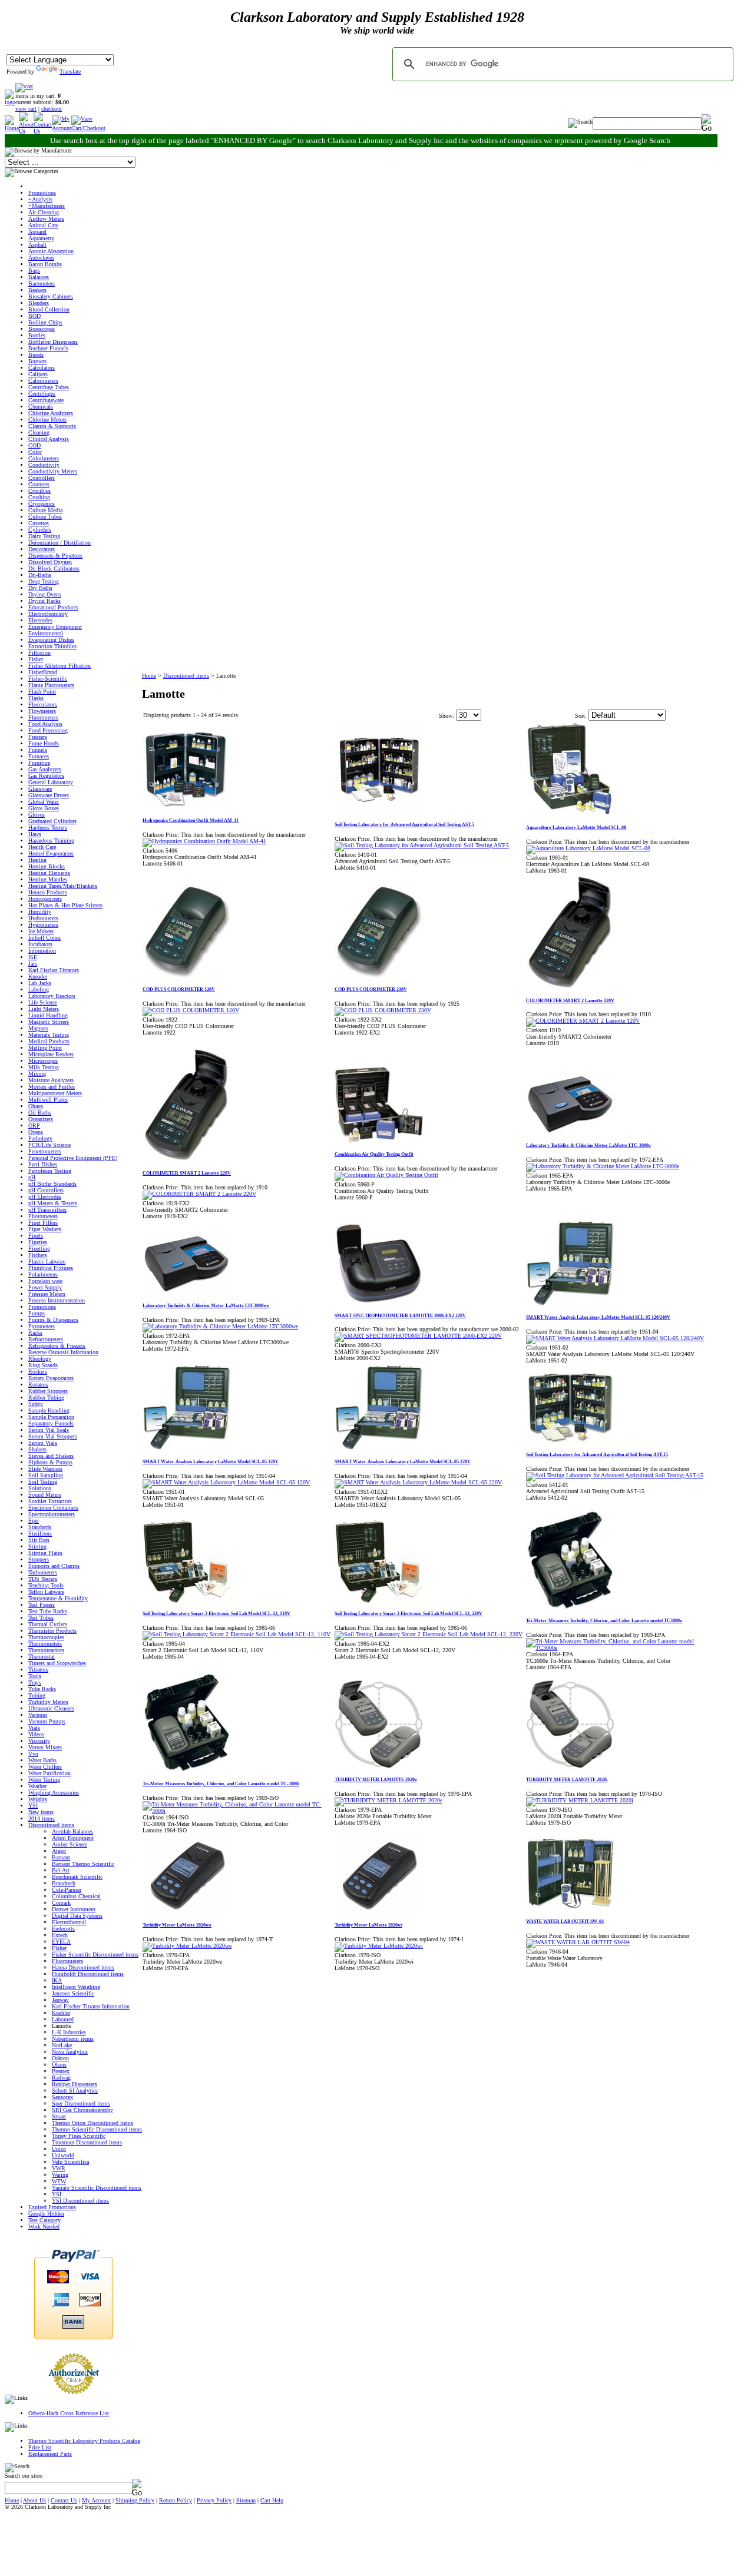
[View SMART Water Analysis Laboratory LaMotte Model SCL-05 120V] (226, 1482)
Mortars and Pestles (52, 1087)
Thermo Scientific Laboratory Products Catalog (84, 2441)
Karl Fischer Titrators (54, 970)
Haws (35, 834)
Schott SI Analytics (75, 2091)
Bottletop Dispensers (53, 342)
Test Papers (42, 1605)
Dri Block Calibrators (54, 568)
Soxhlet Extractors (50, 1501)
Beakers (37, 290)
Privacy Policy (214, 2500)
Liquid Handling (48, 1015)
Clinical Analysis (49, 439)
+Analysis (40, 199)
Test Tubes (41, 1618)
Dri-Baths (40, 575)
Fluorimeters (43, 717)
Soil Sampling (46, 1475)
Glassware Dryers (49, 795)
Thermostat (42, 1657)
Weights (38, 1799)
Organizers (41, 1119)
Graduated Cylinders (52, 821)
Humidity (40, 912)
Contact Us (64, 2500)
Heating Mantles (48, 879)
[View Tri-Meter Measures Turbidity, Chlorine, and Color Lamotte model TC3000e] (621, 1648)
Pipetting (39, 1249)
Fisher (36, 659)
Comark (61, 1903)
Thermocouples (46, 1637)
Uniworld (63, 2155)
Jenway (60, 2000)
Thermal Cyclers (48, 1624)
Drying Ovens (45, 594)
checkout (52, 109)
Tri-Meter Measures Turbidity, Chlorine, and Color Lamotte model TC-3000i (221, 1784)
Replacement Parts (50, 2454)
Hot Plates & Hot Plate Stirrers (65, 905)
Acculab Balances (72, 1831)
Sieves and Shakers (51, 1456)
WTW (59, 2181)
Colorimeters (44, 458)
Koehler (61, 2013)
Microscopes (43, 1061)
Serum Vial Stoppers (53, 1436)
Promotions (42, 193)
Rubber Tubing (46, 1398)
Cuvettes (39, 523)
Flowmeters (42, 711)
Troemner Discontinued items (87, 2142)
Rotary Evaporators (51, 1378)
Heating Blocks (47, 866)
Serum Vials (43, 1443)
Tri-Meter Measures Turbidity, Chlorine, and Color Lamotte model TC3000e (604, 1621)
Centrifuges (42, 394)
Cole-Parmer (67, 1890)
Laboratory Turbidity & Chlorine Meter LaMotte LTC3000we (206, 1306)
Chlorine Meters (47, 420)
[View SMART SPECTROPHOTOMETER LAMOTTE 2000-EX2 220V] (418, 1336)
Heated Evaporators (51, 853)
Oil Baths (40, 1113)
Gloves (37, 815)
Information (42, 951)
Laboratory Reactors (52, 996)
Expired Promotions (52, 2207)
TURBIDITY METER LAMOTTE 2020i (567, 1780)
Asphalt (37, 245)
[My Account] (62, 128)
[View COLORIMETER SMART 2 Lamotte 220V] (199, 1194)
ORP (34, 1125)
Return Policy (176, 2500)
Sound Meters (45, 1495)
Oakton (60, 2058)
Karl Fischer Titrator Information (91, 2006)
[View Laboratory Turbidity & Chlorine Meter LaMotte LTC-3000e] (603, 1166)
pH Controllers (46, 1190)
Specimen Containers (53, 1508)
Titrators (38, 1670)
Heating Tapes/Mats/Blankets (63, 886)
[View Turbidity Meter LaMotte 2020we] (187, 1946)
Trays (35, 1682)
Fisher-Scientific (48, 679)
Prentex (61, 2071)
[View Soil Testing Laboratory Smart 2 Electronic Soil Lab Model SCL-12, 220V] (429, 1634)
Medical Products (49, 1041)
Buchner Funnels (48, 348)
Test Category (44, 2220)
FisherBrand (43, 672)
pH (32, 1177)
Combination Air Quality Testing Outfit (374, 1154)
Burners (37, 361)
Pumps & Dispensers (53, 1320)
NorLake (62, 2045)
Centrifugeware (46, 400)
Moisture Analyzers (51, 1080)
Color (35, 452)
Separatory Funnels (51, 1423)
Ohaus (36, 1106)
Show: (447, 716)
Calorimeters (43, 381)
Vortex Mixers (45, 1747)
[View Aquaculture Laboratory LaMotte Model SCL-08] (588, 848)
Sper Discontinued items (81, 2103)
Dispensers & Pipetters (55, 556)
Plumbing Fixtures (51, 1268)
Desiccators (42, 549)
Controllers (42, 478)
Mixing (37, 1074)
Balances (39, 277)
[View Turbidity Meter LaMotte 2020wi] (379, 1946)
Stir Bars (39, 1540)
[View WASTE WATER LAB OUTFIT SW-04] (578, 1942)
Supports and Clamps (54, 1566)
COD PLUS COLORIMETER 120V (179, 989)
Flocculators (43, 704)
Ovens (36, 1132)
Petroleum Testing (50, 1171)
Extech (60, 1935)
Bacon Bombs (45, 264)
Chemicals (41, 407)
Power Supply (45, 1287)
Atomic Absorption (51, 251)
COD (34, 445)
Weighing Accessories (54, 1793)
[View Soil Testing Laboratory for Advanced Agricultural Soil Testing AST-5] (422, 845)
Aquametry (41, 238)
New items (41, 1812)
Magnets (38, 1028)
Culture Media (45, 510)
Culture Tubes (45, 517)
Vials (34, 1728)
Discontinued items (51, 1825)
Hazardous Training (51, 841)
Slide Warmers (45, 1469)
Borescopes (42, 329)
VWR (59, 2168)
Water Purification (49, 1773)
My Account (96, 2500)
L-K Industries (69, 2032)
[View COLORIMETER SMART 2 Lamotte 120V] (583, 1021)
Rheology (40, 1359)
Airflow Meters (46, 219)
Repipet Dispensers (75, 2084)
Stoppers (39, 1559)
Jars (33, 964)
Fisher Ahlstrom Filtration (59, 666)
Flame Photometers (51, 685)
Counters (39, 484)
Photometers (43, 1216)
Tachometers (43, 1572)
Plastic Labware (47, 1262)
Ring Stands (43, 1365)
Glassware (40, 789)
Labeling (39, 989)
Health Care (42, 847)
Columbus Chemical (76, 1896)
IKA (57, 1980)
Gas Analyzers (45, 769)
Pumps (37, 1313)
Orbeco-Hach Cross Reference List (69, 2413)
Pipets (36, 1236)
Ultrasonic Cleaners (51, 1708)
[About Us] (26, 131)
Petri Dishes (43, 1164)
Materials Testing (49, 1035)
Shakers (37, 1449)
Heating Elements (49, 873)
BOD (34, 316)
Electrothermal (69, 1922)
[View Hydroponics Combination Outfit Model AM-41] (204, 841)
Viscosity (39, 1741)
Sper (34, 1521)
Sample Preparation (51, 1417)
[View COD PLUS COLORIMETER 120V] (191, 1010)
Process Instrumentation (57, 1300)
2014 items (42, 1819)
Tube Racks (42, 1689)
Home (149, 676)
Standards (40, 1527)
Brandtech (64, 1883)
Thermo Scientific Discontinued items (97, 2129)
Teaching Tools (46, 1585)
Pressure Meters (47, 1294)
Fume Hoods (44, 743)
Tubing (37, 1695)
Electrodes (40, 620)
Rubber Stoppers (48, 1391)
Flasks (36, 698)
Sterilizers (40, 1534)
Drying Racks (44, 601)
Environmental (46, 633)
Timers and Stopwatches (57, 1663)
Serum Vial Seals (49, 1430)
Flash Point (42, 692)
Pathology (40, 1138)
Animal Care (43, 225)
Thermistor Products (52, 1631)
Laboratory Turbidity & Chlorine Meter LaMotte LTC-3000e (588, 1146)
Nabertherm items (73, 2039)
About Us (34, 2500)
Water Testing (44, 1780)
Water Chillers (45, 1767)
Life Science (43, 1002)
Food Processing (48, 730)
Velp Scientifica (70, 2162)
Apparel (37, 232)
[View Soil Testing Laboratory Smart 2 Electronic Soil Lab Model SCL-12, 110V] (237, 1634)
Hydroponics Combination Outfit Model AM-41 (191, 820)
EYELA (61, 1942)
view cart (26, 109)
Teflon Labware (46, 1592)
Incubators (40, 944)
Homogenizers (45, 899)
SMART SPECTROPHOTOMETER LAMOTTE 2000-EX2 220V (400, 1316)
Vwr (33, 1754)
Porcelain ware (45, 1281)
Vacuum (38, 1715)
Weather (37, 1786)
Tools (35, 1676)
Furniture (39, 763)
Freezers (38, 737)
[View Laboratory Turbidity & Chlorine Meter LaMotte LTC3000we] (220, 1326)
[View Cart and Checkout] (88, 128)
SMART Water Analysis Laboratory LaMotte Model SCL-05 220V (403, 1462)
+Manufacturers (47, 206)
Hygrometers (43, 925)
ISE (33, 957)
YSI (33, 1806)
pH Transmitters (47, 1210)
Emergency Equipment (55, 627)
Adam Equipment (73, 1838)
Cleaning (39, 432)
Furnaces (39, 756)
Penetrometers (45, 1151)
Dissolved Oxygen (50, 562)
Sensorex (62, 2097)
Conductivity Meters (53, 471)
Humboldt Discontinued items (88, 1974)
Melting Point (45, 1048)
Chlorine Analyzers (51, 413)
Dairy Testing (44, 536)
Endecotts (63, 1929)
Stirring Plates (45, 1553)
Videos (36, 1734)
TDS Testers (43, 1579)
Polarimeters (43, 1274)
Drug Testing (44, 581)
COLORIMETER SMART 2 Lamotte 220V (187, 1173)
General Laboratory (51, 782)
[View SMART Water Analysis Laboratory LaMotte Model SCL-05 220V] (418, 1482)
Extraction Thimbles (52, 646)
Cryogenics (42, 504)
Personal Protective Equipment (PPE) (73, 1158)
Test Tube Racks (48, 1611)
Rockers (38, 1372)
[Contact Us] (43, 131)
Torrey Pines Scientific (79, 2136)
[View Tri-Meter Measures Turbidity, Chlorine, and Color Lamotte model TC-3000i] (238, 1811)
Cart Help (272, 2500)
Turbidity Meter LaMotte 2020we (177, 1925)
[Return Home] (10, 102)
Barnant (61, 1857)
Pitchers (38, 1255)
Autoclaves (41, 258)
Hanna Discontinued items (83, 1967)
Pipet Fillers (43, 1223)
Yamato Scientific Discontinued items (97, 2188)
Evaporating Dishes (51, 640)
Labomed (63, 2019)
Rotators (38, 1385)
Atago (59, 1851)
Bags (34, 271)
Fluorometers (67, 1961)
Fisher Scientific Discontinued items (95, 1955)
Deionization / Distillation (59, 543)
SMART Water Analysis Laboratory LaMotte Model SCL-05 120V (211, 1462)
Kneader (38, 977)
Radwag (61, 2078)
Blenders (39, 303)
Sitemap (246, 2500)
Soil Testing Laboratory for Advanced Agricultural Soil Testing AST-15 (597, 1455)
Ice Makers (41, 931)
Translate (70, 72)
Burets (36, 355)
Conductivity (44, 465)
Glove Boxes (44, 808)
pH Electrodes (45, 1197)
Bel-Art (61, 1870)
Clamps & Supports (52, 426)
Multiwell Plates (48, 1100)
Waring (60, 2175)
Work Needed (44, 2227)
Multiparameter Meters (55, 1093)
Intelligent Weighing (76, 1987)
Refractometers (46, 1339)
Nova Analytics (70, 2052)
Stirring (37, 1546)
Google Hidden (46, 2214)
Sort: (581, 716)
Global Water (44, 802)
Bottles (37, 335)
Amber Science (70, 1844)
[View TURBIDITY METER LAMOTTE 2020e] (388, 1800)
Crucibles (39, 491)
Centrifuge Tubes (49, 387)
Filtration (39, 653)
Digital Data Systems (77, 1916)
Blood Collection (49, 309)
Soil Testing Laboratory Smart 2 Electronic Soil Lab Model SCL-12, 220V (409, 1614)
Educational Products (53, 607)
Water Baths (42, 1760)
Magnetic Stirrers (49, 1022)
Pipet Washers (45, 1229)
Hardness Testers (48, 828)
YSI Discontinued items (80, 2201)
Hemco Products (48, 892)
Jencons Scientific (73, 1993)
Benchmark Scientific (77, 1877)
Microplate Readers (51, 1054)
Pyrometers (42, 1326)
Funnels (38, 750)
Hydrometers (43, 918)
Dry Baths (40, 588)
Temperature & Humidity (58, 1598)
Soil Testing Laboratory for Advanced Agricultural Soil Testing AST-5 (404, 825)
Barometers (42, 284)
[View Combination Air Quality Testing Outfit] (386, 1175)
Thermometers (45, 1644)
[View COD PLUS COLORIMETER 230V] (383, 1010)
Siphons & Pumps (50, 1462)
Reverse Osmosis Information (63, 1352)
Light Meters (44, 1009)
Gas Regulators (46, 776)
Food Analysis (45, 724)
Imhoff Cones (44, 938)
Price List (40, 2447)
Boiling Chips (45, 322)
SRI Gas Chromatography (82, 2110)
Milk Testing (44, 1067)
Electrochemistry (48, 614)
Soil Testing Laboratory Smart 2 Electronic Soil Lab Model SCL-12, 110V (216, 1614)
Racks (35, 1333)
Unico (59, 2149)
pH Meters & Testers (53, 1203)
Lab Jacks (40, 983)
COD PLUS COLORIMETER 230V (371, 989)
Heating (37, 860)
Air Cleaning (44, 212)
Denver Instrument (74, 1909)
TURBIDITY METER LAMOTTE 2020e (376, 1780)
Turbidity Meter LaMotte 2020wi (368, 1925)
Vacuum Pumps (47, 1721)
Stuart (59, 2116)
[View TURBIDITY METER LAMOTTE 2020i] (580, 1800)
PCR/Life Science (49, 1145)
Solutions (40, 1488)
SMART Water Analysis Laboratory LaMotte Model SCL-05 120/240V (598, 1317)
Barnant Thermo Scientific (83, 1864)
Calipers (38, 374)
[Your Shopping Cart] (24, 86)
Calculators (42, 368)
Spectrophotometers (52, 1514)
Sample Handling (49, 1410)
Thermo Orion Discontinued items (92, 2123)
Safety (36, 1404)
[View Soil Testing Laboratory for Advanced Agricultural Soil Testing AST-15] (615, 1475)
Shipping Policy (135, 2500)
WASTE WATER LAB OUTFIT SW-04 (565, 1922)
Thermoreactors (46, 1650)
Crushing (39, 497)
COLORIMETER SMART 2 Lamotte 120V (570, 1001)
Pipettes (38, 1242)
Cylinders (40, 530)
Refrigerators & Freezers (57, 1346)
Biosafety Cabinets (51, 296)
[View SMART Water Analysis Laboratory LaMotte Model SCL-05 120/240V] (615, 1338)
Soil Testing (43, 1482)
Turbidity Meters (48, 1702)
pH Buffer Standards (52, 1184)
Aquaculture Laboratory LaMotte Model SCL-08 (576, 828)
